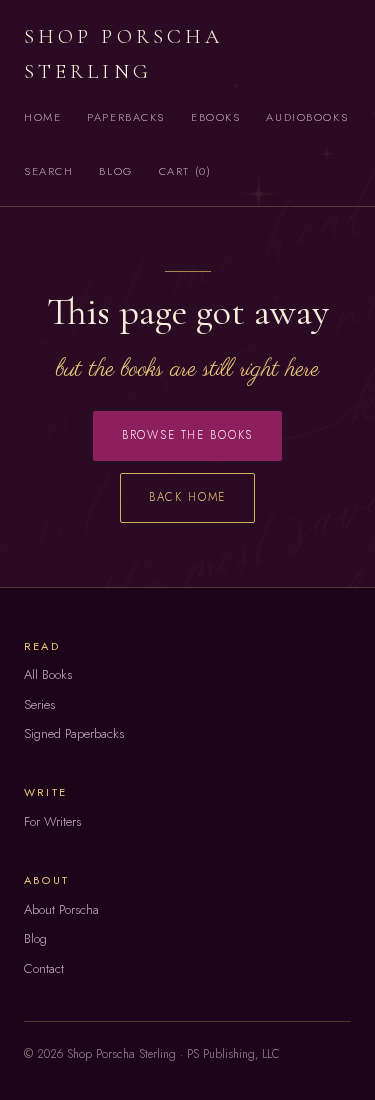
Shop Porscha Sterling (123, 54)
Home (42, 117)
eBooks (215, 117)
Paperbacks (126, 117)
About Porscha (61, 909)
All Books (48, 674)
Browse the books (188, 435)
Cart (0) (185, 171)
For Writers (52, 821)
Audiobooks (307, 117)
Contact (44, 968)
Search (48, 171)
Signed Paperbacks (74, 733)
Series (39, 704)
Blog (115, 171)
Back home (188, 497)
